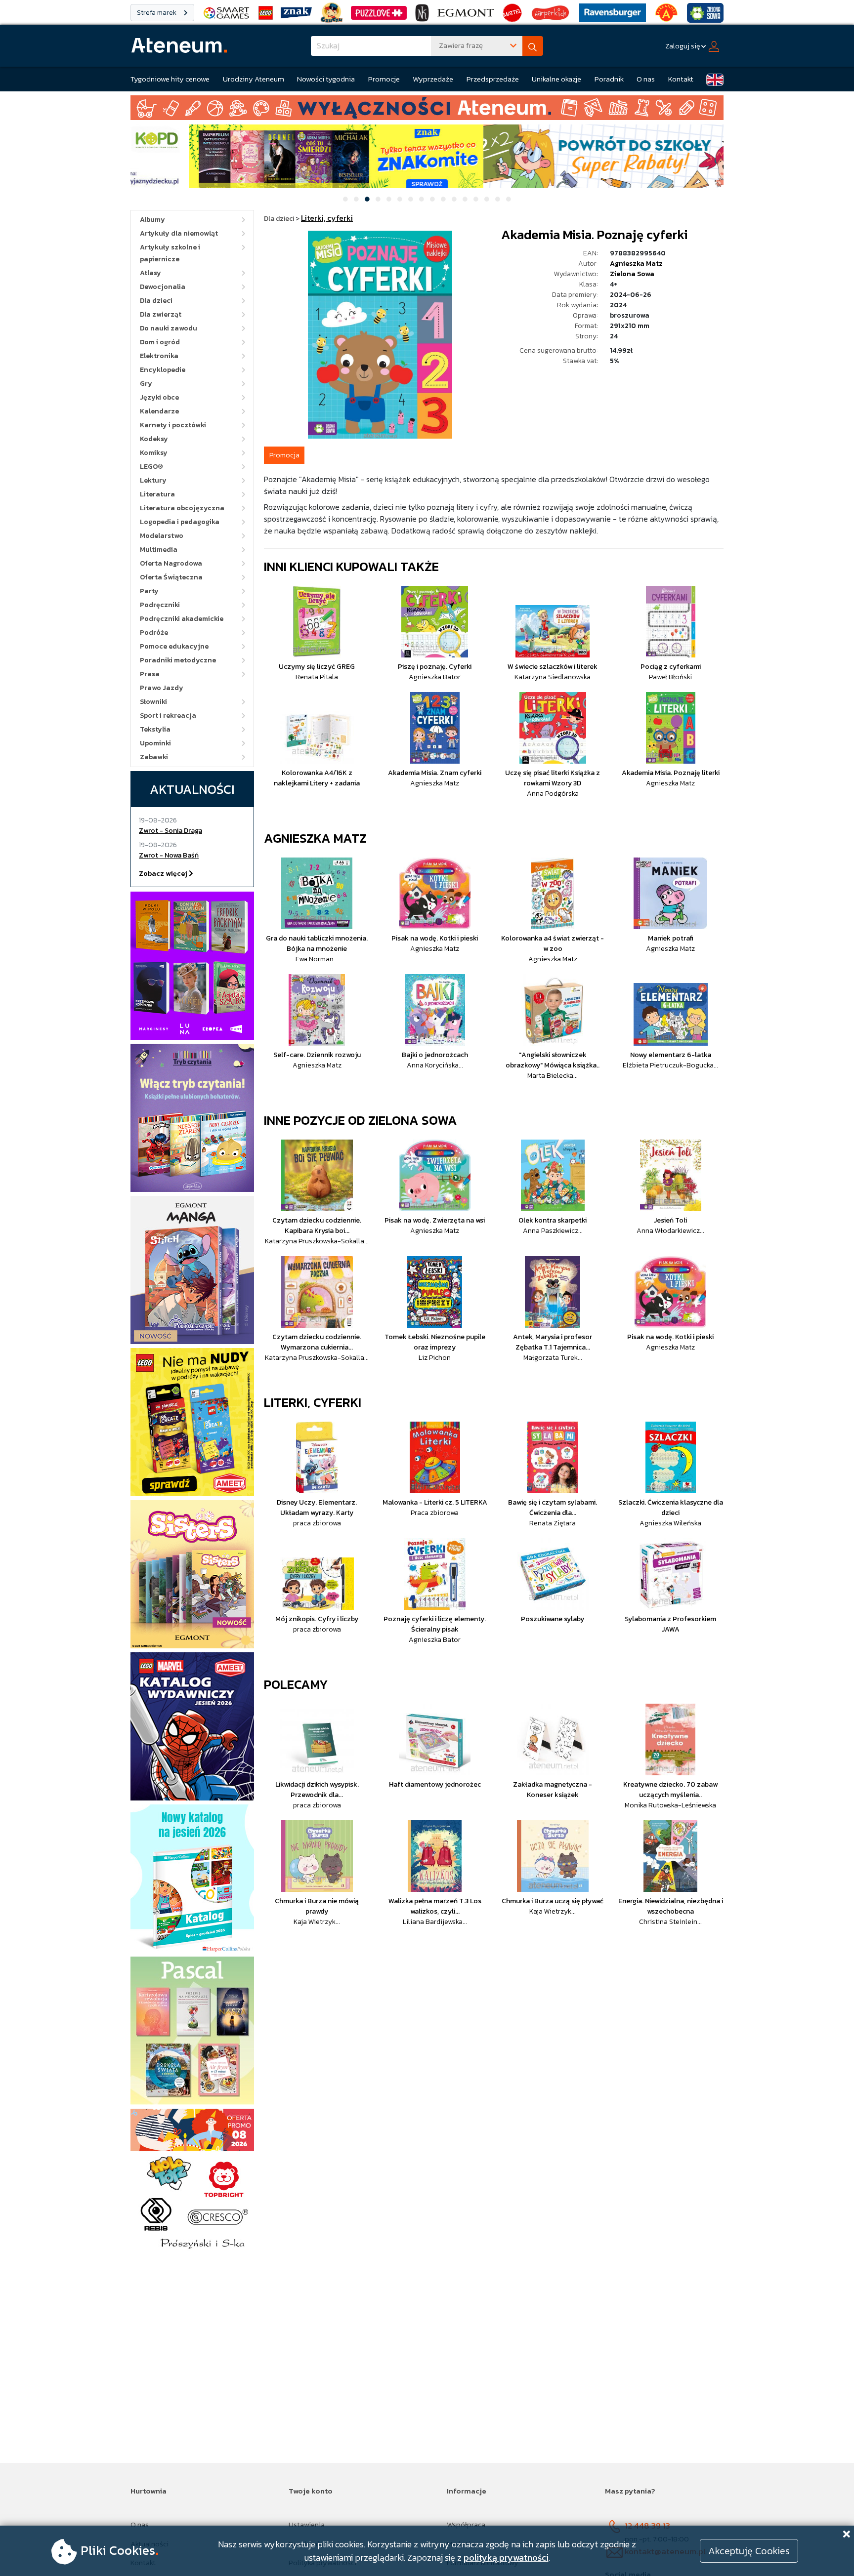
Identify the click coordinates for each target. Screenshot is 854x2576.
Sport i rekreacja (168, 716)
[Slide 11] (454, 199)
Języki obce (159, 397)
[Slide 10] (443, 199)
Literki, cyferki (313, 1402)
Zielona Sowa (632, 274)
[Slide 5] (389, 199)
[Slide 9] (432, 199)
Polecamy (296, 1684)
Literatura (157, 494)
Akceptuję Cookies (749, 2551)
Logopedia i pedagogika (180, 522)
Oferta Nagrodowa (171, 563)
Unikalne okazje (556, 79)
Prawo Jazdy (162, 688)
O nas (646, 79)
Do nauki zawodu (169, 328)
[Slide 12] (465, 199)
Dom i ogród (160, 342)
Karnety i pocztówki (173, 425)
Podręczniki (160, 605)
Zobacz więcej (164, 874)
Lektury (153, 480)
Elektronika (159, 356)
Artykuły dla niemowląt (179, 233)
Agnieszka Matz (636, 264)
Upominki (155, 743)
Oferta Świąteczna (171, 577)
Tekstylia (155, 729)
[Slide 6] (400, 199)
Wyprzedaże (433, 79)
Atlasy (150, 273)
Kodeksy (154, 439)
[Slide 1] (345, 199)
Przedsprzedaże (493, 79)
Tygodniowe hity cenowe (170, 79)
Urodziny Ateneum (254, 79)
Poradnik (609, 79)
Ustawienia (307, 2524)
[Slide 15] (498, 199)
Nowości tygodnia (326, 79)
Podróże (154, 633)
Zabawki (154, 757)
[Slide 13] (476, 199)
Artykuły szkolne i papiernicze (170, 253)
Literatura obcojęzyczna (182, 508)
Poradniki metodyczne (178, 660)
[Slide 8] (422, 199)
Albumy (152, 220)
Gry (146, 384)
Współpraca (466, 2524)
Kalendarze (159, 411)
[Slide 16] (509, 199)
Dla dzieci (156, 301)
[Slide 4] (378, 199)
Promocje (384, 79)
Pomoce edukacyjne (174, 646)
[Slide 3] (367, 199)
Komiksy (154, 453)
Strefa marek (157, 13)
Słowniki (153, 702)
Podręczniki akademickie (182, 619)
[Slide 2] (356, 199)
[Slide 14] (487, 199)
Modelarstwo (162, 536)
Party (149, 591)
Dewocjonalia (163, 287)
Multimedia (159, 550)
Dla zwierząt (161, 314)
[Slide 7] (411, 199)
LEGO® (151, 467)
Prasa (150, 674)
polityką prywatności (506, 2557)
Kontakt (681, 79)
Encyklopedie (163, 370)
